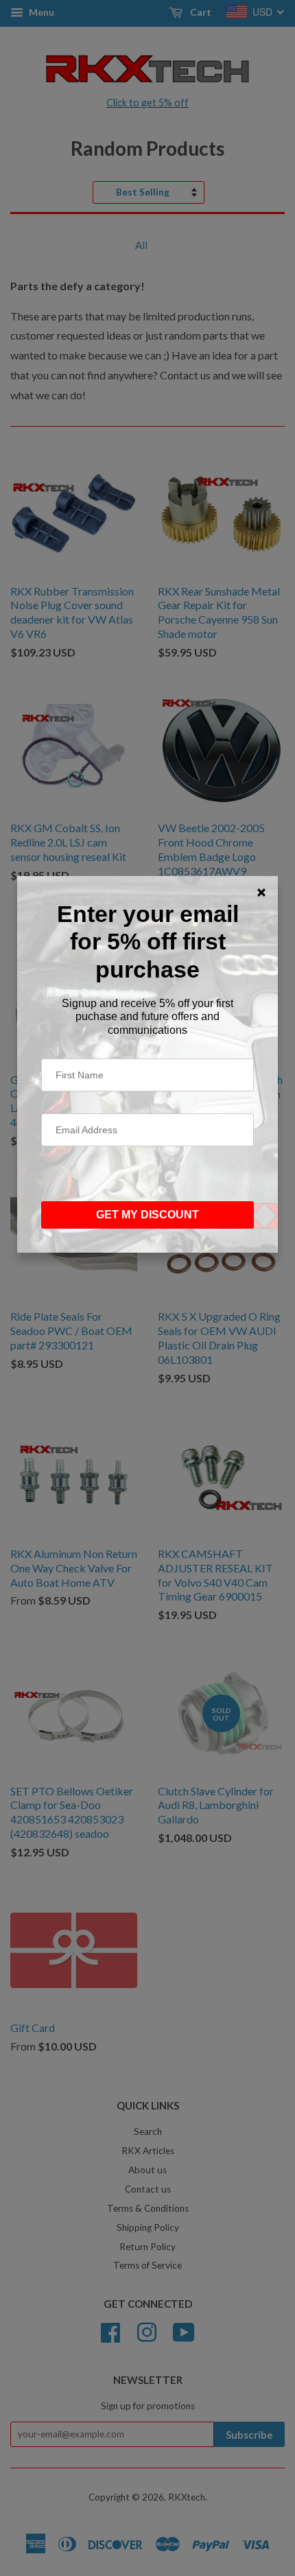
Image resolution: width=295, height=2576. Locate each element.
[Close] (261, 893)
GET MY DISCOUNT (147, 1215)
